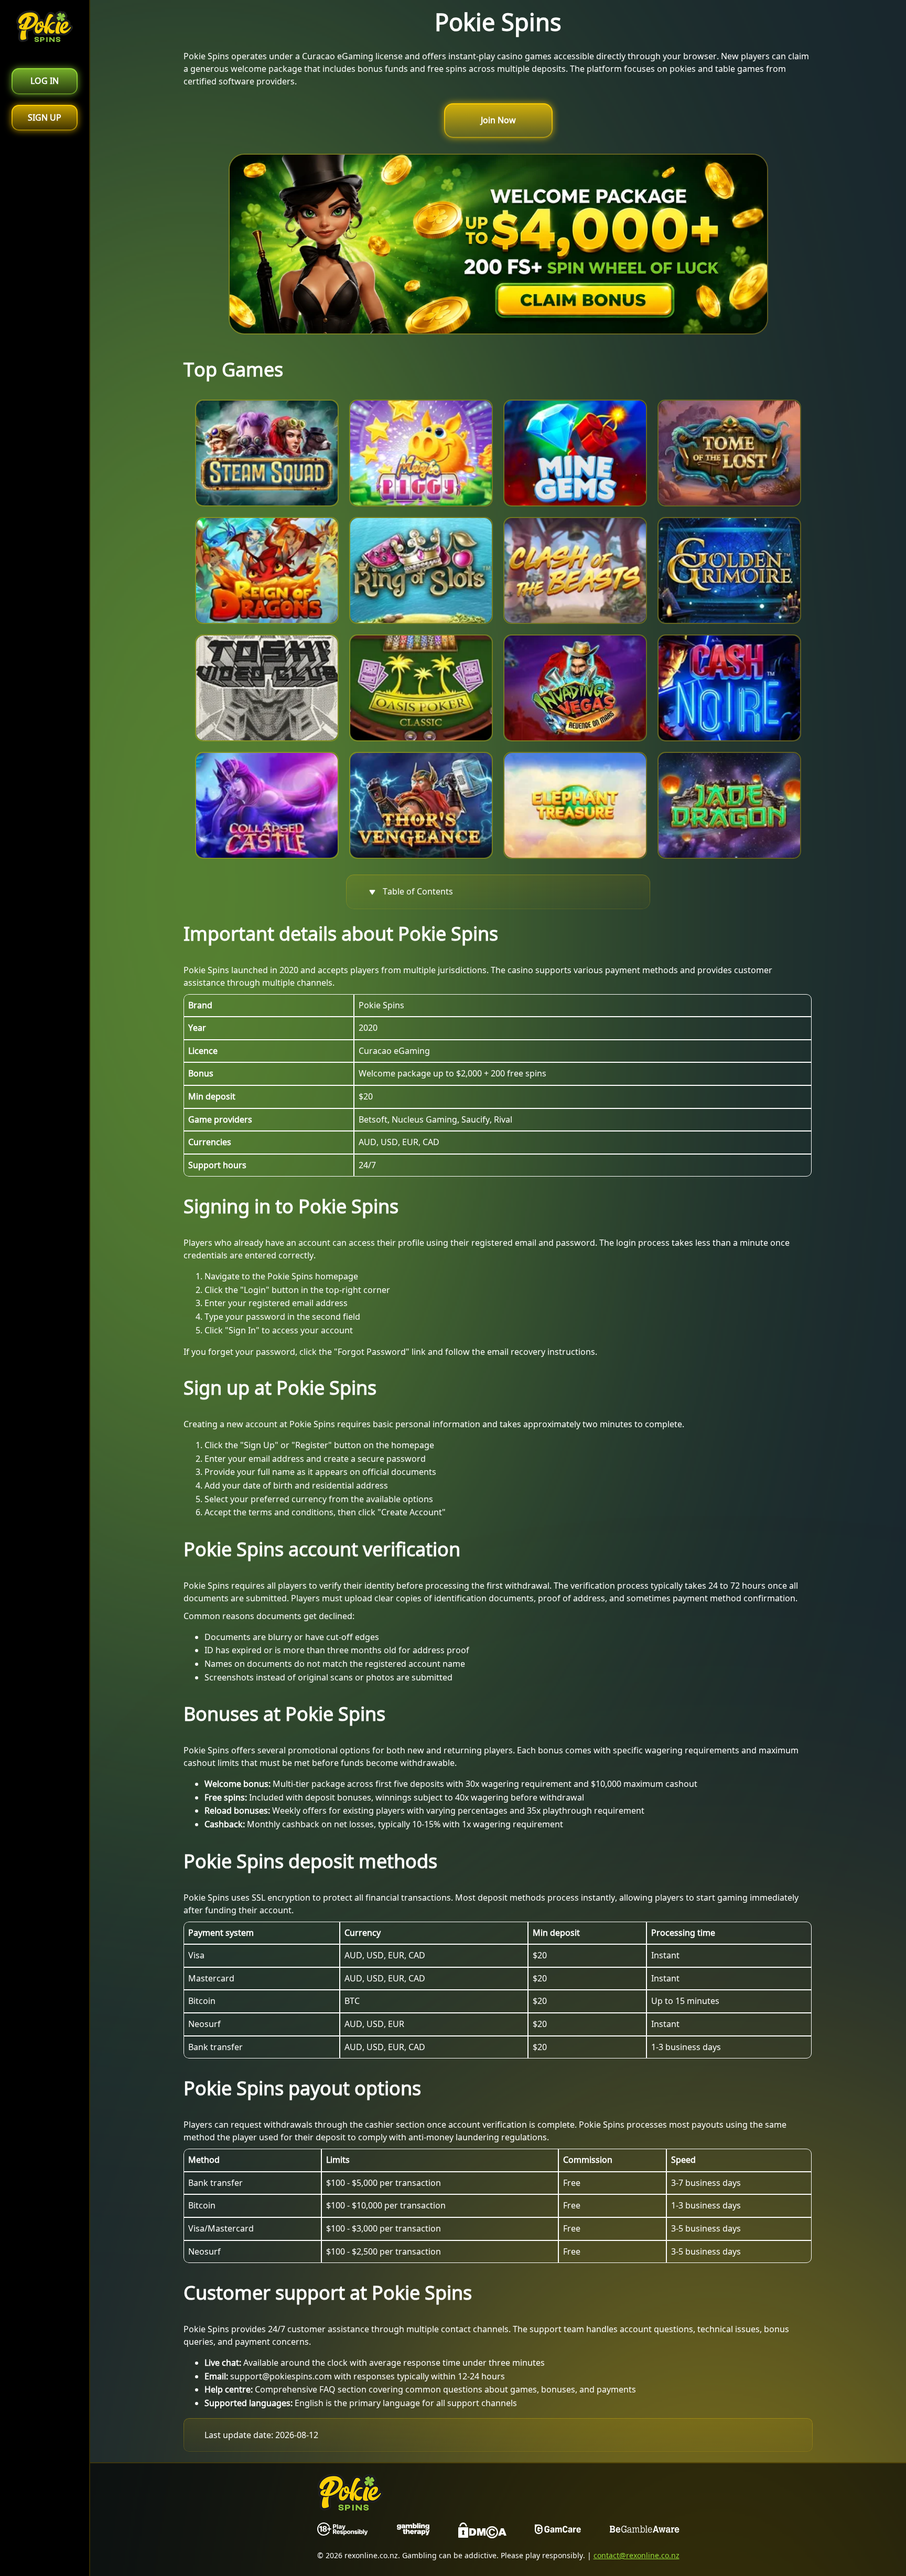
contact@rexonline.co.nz (637, 2555)
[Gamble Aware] (645, 2532)
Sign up (45, 117)
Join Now (498, 120)
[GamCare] (558, 2532)
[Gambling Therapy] (413, 2532)
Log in (45, 81)
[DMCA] (482, 2532)
